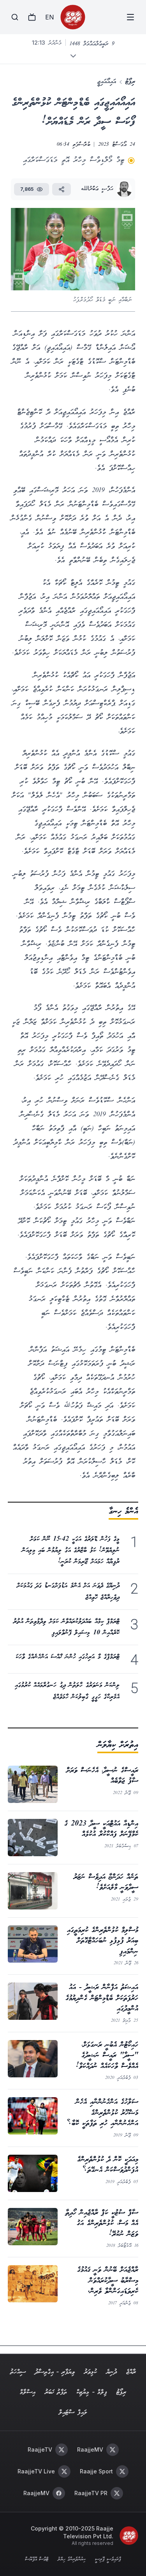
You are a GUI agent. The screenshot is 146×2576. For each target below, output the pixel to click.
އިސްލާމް (28, 2392)
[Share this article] (62, 189)
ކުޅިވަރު (91, 2372)
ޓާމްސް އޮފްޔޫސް (37, 2560)
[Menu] (130, 17)
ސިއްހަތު (18, 2372)
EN (49, 17)
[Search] (15, 17)
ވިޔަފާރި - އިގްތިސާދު (55, 2372)
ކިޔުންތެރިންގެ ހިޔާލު (72, 2560)
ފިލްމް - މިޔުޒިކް (92, 2392)
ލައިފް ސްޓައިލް (73, 2413)
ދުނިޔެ (112, 2372)
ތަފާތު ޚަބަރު (56, 2392)
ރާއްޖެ (131, 2372)
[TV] (32, 17)
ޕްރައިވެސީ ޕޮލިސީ (108, 2560)
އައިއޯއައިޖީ (107, 82)
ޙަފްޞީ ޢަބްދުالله (97, 189)
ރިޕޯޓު (130, 82)
